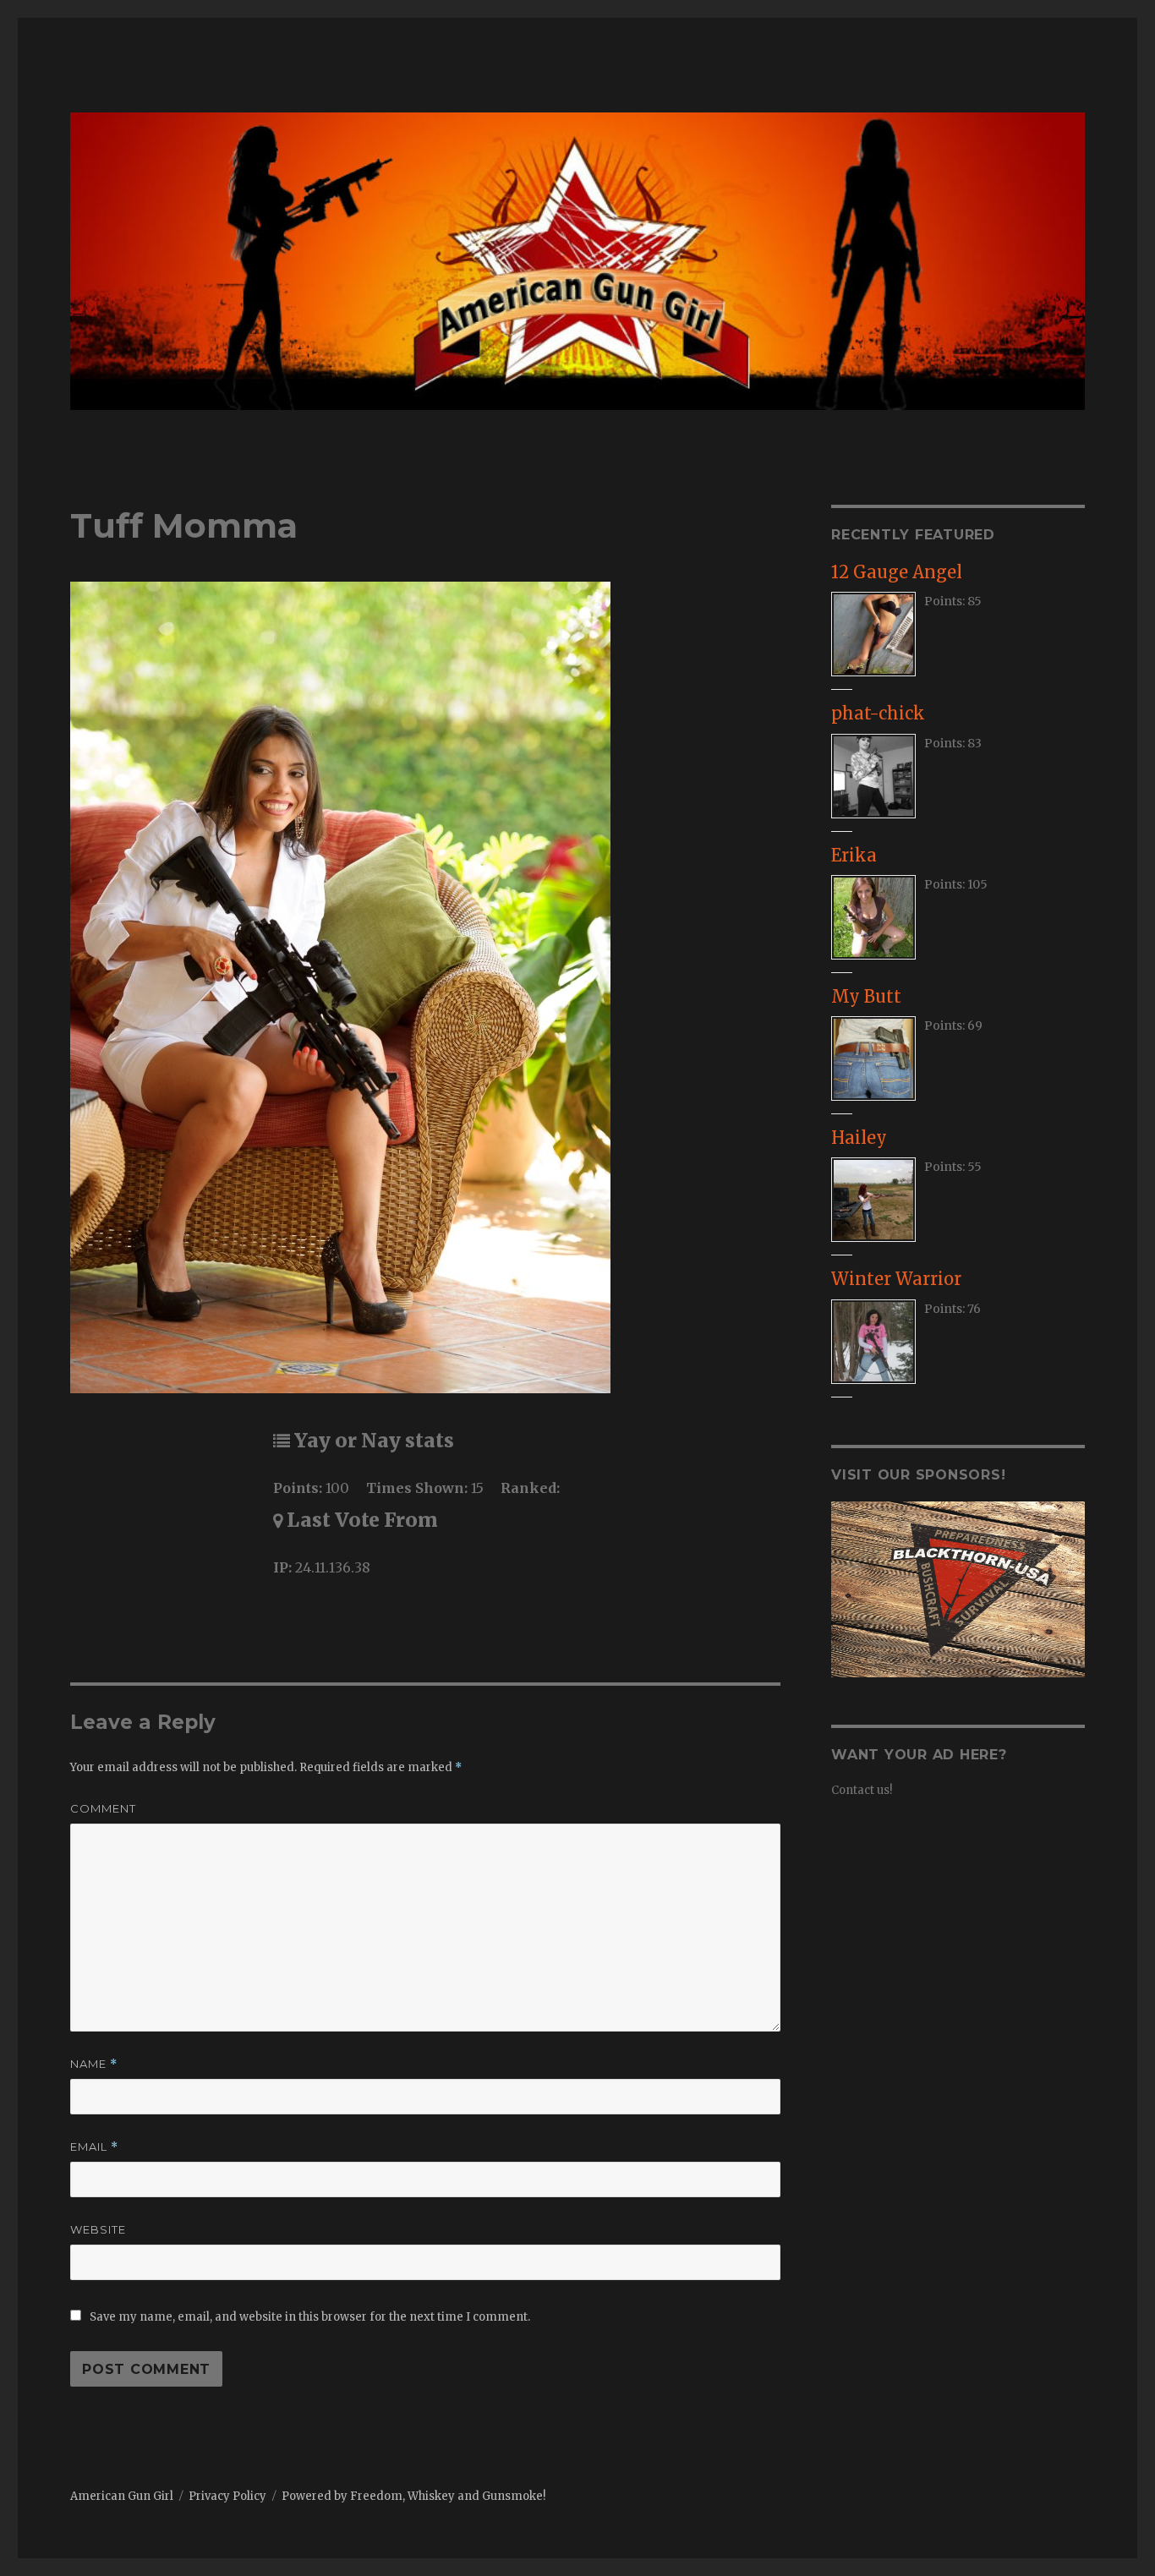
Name (94, 2064)
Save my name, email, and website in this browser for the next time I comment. (310, 2317)
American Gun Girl (122, 2496)
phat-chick (878, 713)
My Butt (866, 996)
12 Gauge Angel (897, 572)
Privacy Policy (227, 2496)
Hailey (859, 1138)
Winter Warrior (896, 1279)
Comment (103, 1808)
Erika (854, 855)
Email (94, 2147)
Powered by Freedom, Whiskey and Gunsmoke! (413, 2496)
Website (98, 2229)
